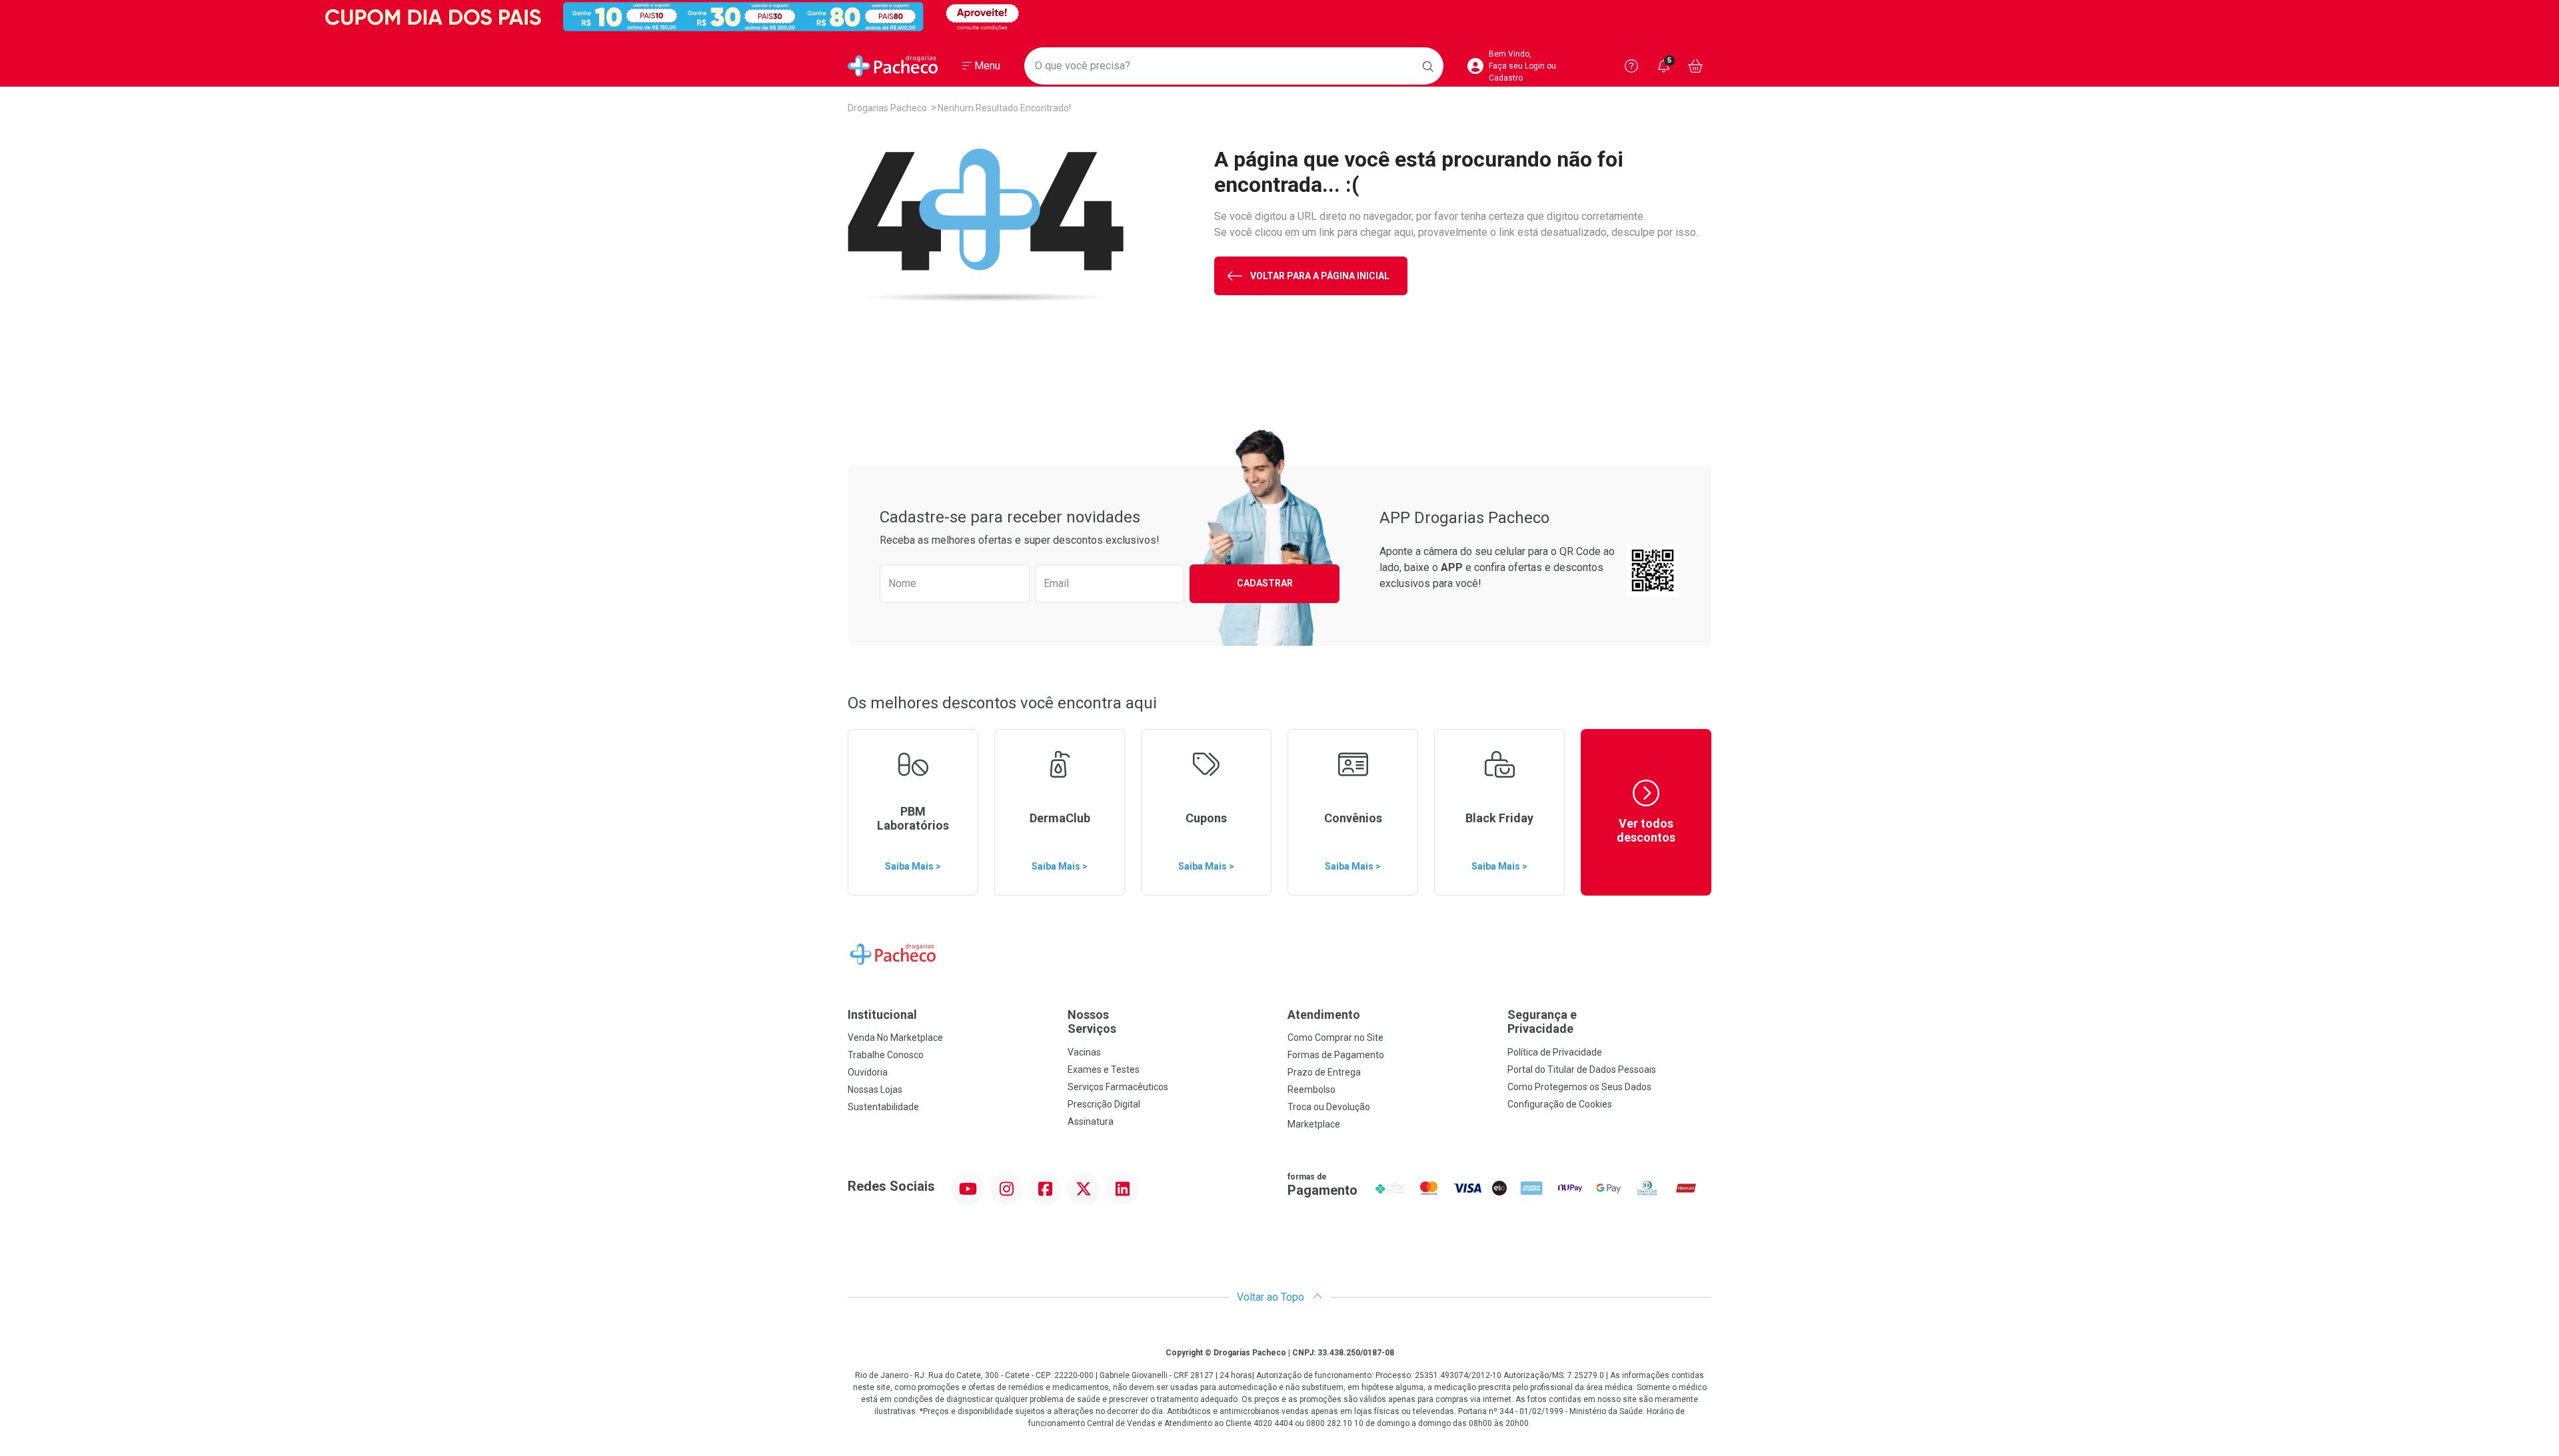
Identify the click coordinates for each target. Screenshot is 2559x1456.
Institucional (882, 1015)
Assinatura (1091, 1121)
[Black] (1279, 17)
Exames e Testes (1104, 1070)
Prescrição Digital (1104, 1104)
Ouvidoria (868, 1072)
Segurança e (1542, 1022)
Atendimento (1324, 1015)
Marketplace (1314, 1124)
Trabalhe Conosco (886, 1055)
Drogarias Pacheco (887, 108)
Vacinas (1084, 1052)
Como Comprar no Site (1335, 1038)
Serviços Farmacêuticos (1118, 1087)
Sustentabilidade (883, 1107)
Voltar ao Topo (1272, 1297)
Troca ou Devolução (1329, 1107)
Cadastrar (1265, 583)
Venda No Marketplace (895, 1038)
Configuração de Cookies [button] (1560, 1104)
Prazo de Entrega (1324, 1072)
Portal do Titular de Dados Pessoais (1582, 1070)
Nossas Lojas (875, 1090)
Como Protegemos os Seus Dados (1579, 1087)
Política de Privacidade (1555, 1052)
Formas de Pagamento (1336, 1055)
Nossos (1092, 1022)
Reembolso (1311, 1090)
